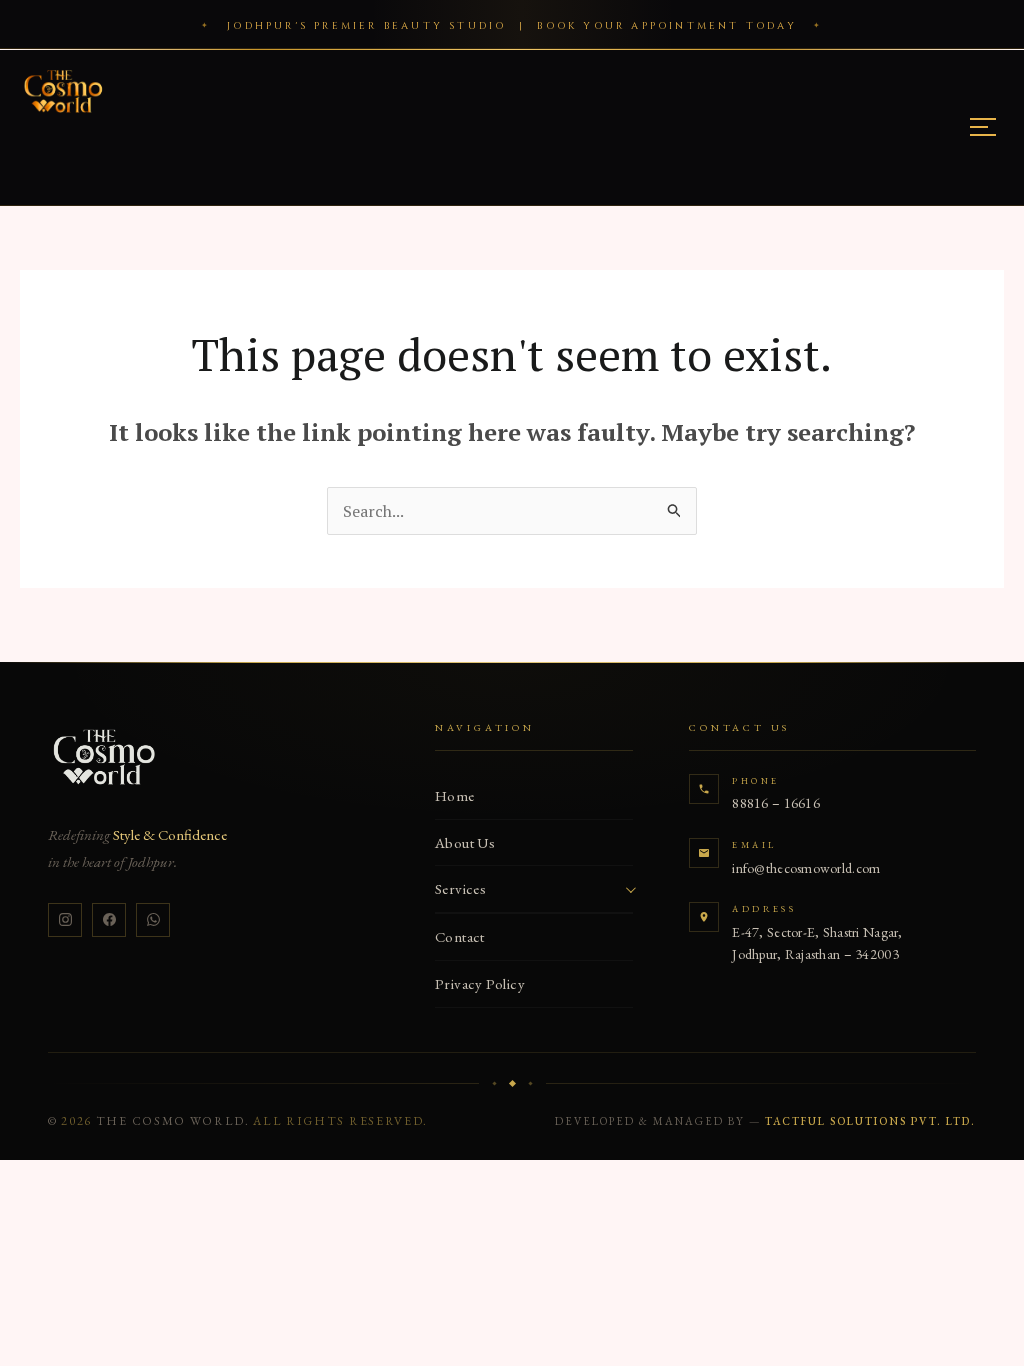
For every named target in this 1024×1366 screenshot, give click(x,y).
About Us (465, 842)
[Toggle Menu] (983, 127)
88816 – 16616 (776, 803)
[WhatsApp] (153, 920)
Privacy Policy (480, 983)
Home (455, 795)
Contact (460, 936)
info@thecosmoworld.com (806, 868)
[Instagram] (65, 920)
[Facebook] (109, 920)
